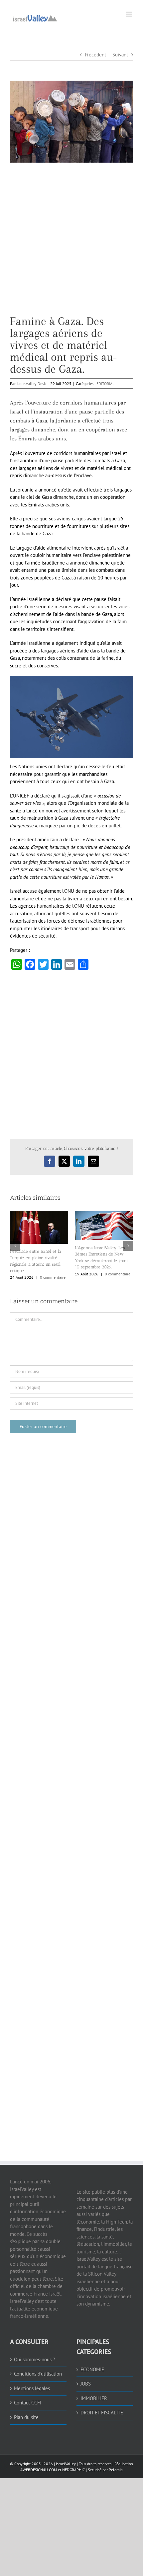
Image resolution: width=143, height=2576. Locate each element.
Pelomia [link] (116, 2470)
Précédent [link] (95, 55)
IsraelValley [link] (66, 2464)
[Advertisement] (71, 244)
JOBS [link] (86, 2384)
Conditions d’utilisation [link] (38, 2374)
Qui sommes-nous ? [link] (35, 2359)
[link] (35, 17)
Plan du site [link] (26, 2417)
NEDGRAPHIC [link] (73, 2470)
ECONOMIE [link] (92, 2369)
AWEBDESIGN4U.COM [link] (39, 2470)
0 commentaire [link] (53, 1277)
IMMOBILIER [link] (94, 2398)
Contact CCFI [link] (28, 2403)
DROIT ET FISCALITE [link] (102, 2413)
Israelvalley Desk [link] (31, 383)
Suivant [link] (120, 55)
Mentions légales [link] (32, 2388)
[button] (15, 1246)
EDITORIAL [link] (105, 383)
